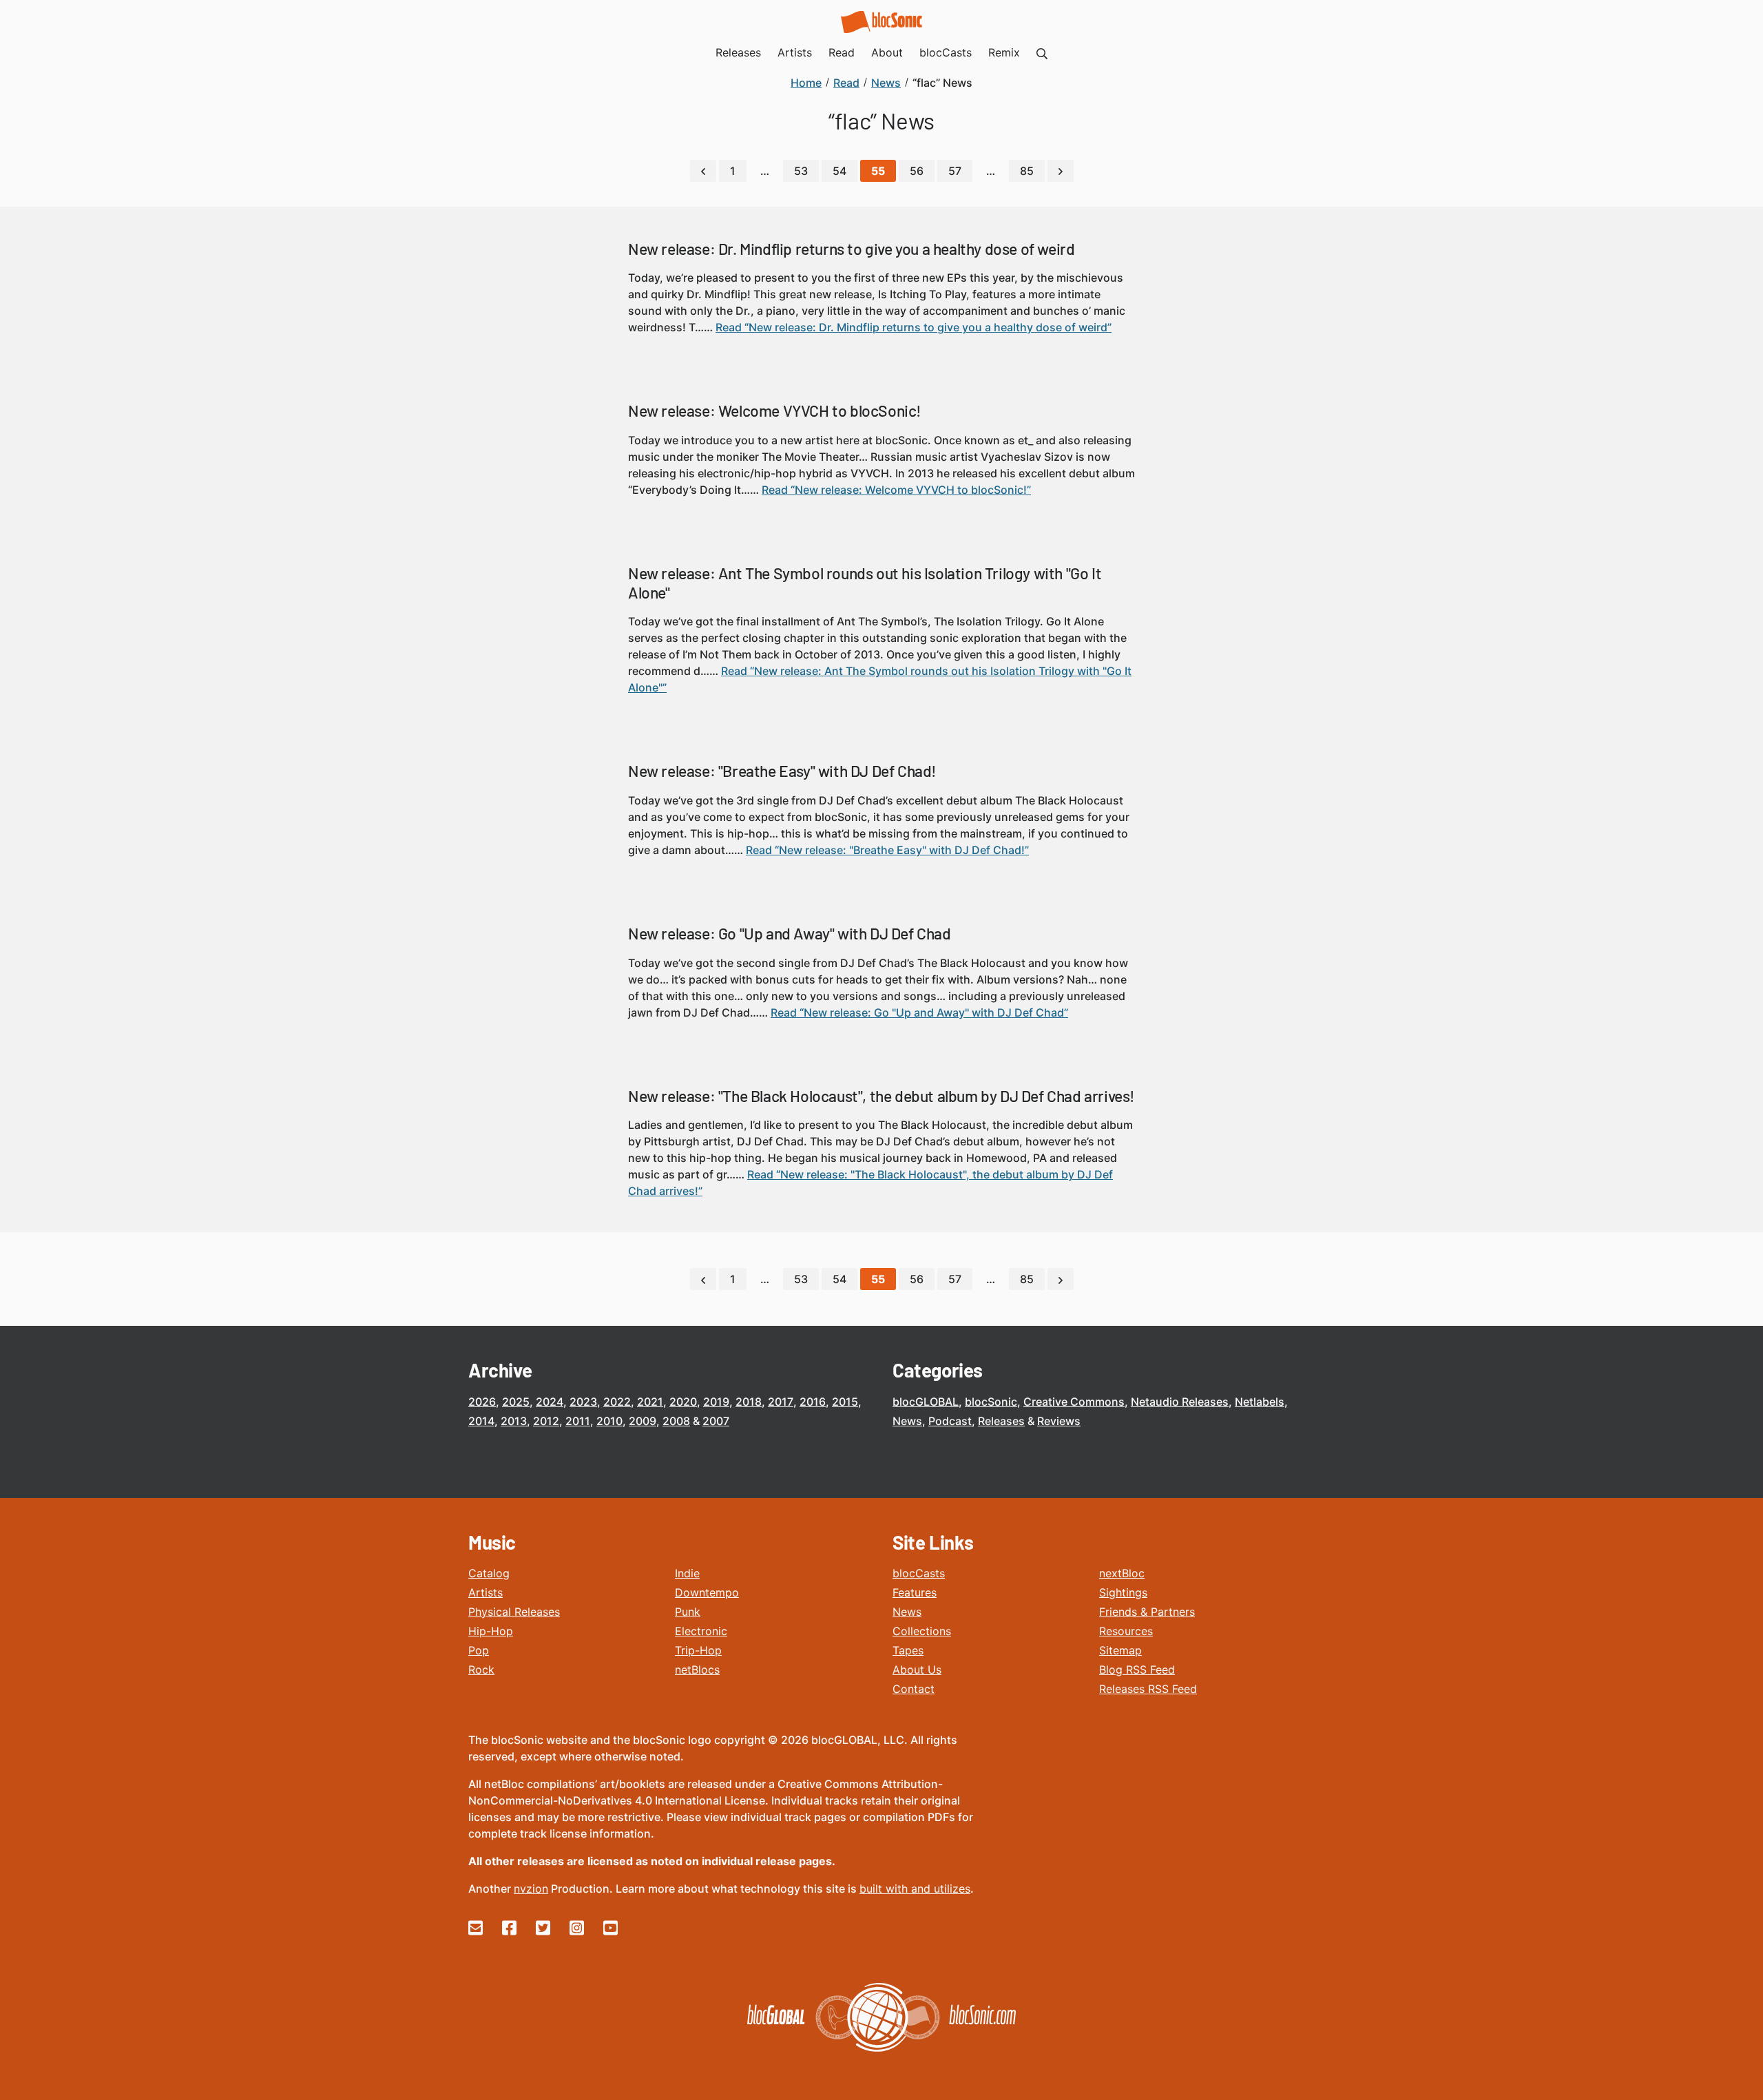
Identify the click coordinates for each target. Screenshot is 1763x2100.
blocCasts (919, 1573)
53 (801, 171)
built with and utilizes (915, 1889)
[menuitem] (1042, 52)
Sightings (1123, 1592)
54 (839, 171)
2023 (583, 1402)
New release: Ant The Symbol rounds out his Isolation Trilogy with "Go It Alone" (865, 583)
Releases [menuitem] (738, 52)
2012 (546, 1421)
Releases (1001, 1421)
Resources (1126, 1631)
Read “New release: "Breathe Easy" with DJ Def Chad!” (887, 850)
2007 (716, 1421)
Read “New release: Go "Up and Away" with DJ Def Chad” (919, 1012)
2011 (578, 1421)
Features (915, 1592)
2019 (716, 1402)
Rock (481, 1670)
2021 (650, 1402)
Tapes (908, 1650)
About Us (917, 1670)
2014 (481, 1421)
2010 (609, 1421)
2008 (676, 1421)
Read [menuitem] (842, 52)
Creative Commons (1074, 1402)
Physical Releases (514, 1612)
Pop (479, 1650)
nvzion (531, 1889)
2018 (749, 1402)
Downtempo (707, 1592)
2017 (781, 1402)
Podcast (950, 1421)
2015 (845, 1402)
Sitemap (1120, 1650)
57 (955, 171)
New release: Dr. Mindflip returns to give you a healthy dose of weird (851, 249)
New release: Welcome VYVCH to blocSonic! (775, 410)
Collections (922, 1631)
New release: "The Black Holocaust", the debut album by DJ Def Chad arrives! (881, 1096)
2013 (514, 1421)
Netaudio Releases (1180, 1402)
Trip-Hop (698, 1650)
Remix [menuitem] (1004, 52)
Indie (687, 1573)
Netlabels (1260, 1402)
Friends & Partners (1147, 1612)
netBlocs (697, 1670)
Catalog (489, 1573)
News (907, 1421)
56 (917, 171)
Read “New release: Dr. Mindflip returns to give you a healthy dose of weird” (914, 327)
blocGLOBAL (926, 1402)
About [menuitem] (887, 52)
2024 (550, 1402)
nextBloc (1122, 1573)
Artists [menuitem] (795, 52)
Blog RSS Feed (1137, 1670)
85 (1027, 171)
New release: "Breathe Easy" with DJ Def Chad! (782, 771)
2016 (813, 1402)
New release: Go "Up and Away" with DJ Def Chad (790, 933)
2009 (643, 1421)
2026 (482, 1402)
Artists (486, 1592)
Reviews (1059, 1421)
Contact (914, 1689)
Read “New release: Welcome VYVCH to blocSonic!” (896, 490)
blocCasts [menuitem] (946, 52)
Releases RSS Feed (1148, 1689)
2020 (683, 1402)
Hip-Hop (491, 1631)
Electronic (701, 1631)
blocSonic (991, 1402)
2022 (617, 1402)
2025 (516, 1402)
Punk (688, 1612)
